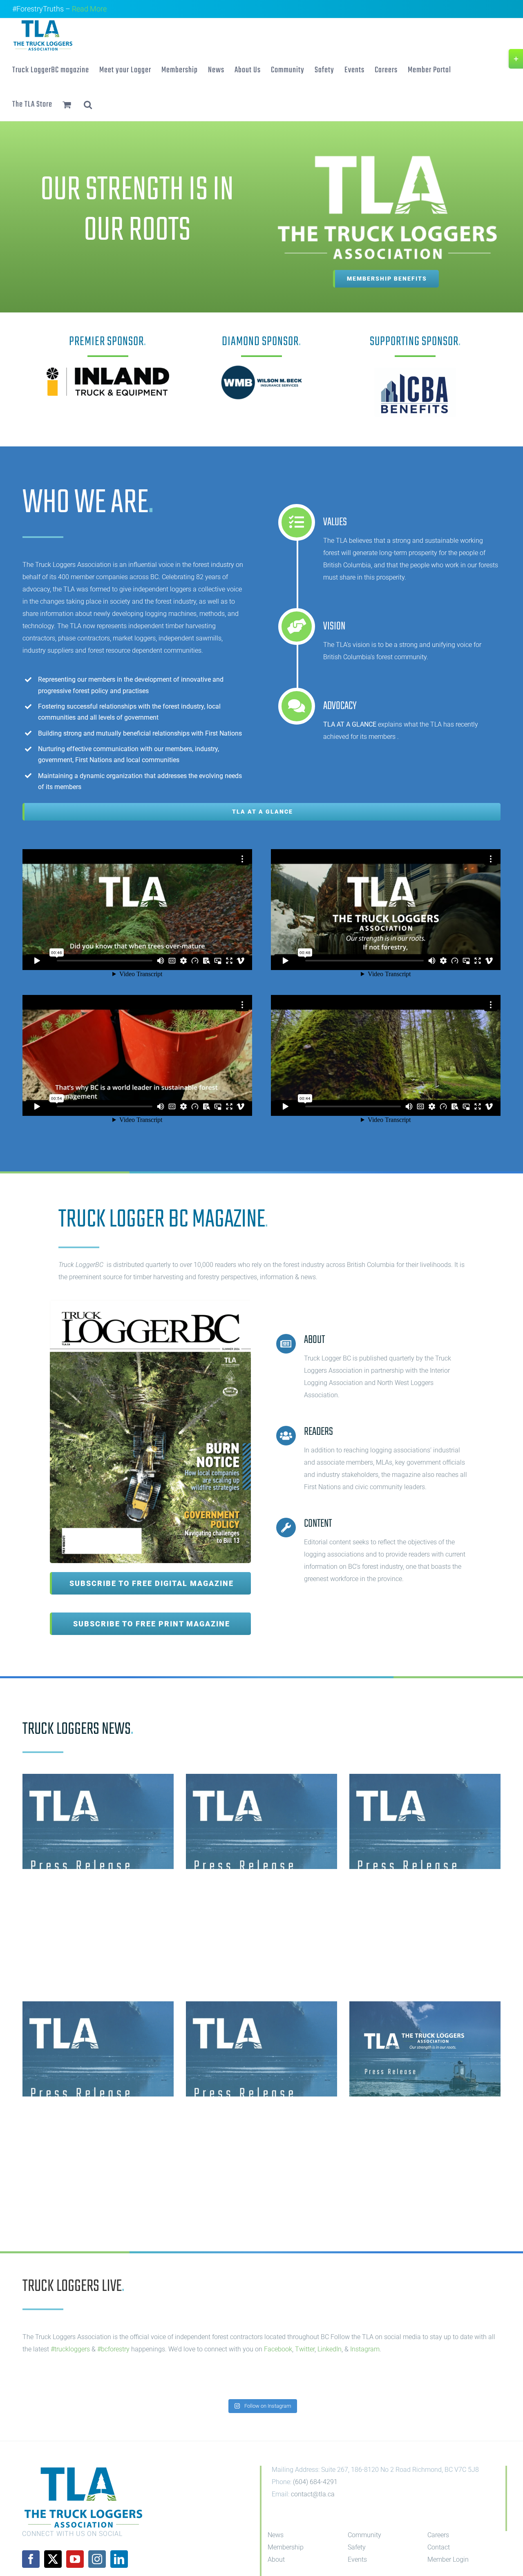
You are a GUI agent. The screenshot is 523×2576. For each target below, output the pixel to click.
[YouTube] (75, 2559)
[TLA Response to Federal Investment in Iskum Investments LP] (261, 1821)
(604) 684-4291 (315, 2482)
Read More (89, 9)
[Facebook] (31, 2559)
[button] (88, 104)
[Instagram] (97, 2559)
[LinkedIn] (119, 2559)
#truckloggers (70, 2349)
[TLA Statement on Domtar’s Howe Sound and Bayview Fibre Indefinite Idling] (98, 1821)
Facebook (278, 2349)
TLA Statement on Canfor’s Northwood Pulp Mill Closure (424, 1890)
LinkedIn (330, 2349)
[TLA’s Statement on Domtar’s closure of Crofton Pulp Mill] (425, 2049)
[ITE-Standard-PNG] (108, 371)
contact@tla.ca (313, 2494)
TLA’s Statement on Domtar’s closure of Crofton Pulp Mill (418, 2117)
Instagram (365, 2349)
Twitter (305, 2349)
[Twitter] (53, 2559)
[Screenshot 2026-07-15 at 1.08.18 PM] (150, 1303)
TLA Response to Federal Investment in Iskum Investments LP (253, 1890)
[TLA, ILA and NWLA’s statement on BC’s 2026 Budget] (98, 2049)
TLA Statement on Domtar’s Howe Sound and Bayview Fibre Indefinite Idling (91, 1890)
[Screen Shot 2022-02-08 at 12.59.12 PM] (415, 371)
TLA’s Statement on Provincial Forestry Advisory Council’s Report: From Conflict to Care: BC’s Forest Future (261, 2125)
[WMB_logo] (261, 362)
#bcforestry (113, 2349)
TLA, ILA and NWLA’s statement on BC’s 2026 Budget (90, 2117)
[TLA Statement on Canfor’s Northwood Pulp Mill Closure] (425, 1821)
